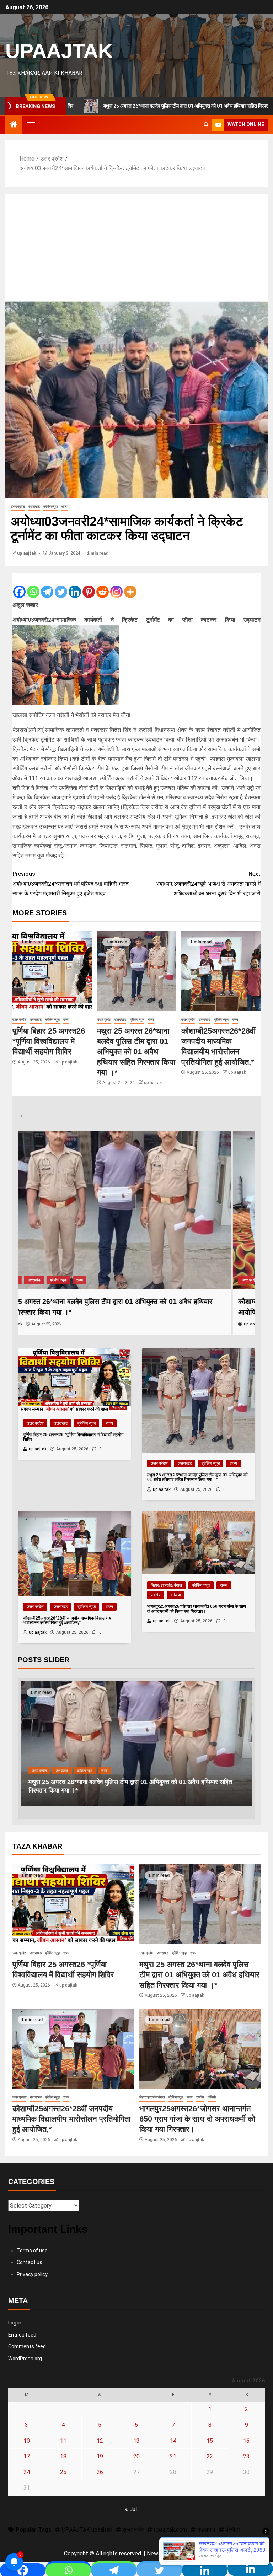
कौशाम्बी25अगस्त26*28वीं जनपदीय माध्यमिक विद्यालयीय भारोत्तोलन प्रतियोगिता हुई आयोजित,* (71, 2119)
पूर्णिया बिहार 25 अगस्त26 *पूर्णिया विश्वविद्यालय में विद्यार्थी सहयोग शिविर (49, 1041)
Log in (15, 2323)
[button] (30, 125)
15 (210, 2441)
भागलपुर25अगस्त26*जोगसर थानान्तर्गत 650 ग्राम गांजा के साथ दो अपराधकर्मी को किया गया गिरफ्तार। (197, 2119)
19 (100, 2456)
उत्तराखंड (34, 506)
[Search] (206, 125)
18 (63, 2456)
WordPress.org (25, 2359)
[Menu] (30, 125)
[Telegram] (47, 586)
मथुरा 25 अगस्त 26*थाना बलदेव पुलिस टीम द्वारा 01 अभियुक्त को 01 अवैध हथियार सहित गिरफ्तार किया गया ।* (136, 1052)
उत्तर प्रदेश (18, 506)
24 (27, 2472)
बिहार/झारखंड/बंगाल (41, 1280)
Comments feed (27, 2346)
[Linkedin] (75, 586)
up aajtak (27, 553)
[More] (130, 586)
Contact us (30, 2262)
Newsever (159, 2553)
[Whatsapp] (33, 586)
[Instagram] (116, 586)
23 (246, 2456)
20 (136, 2456)
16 (246, 2441)
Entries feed (22, 2335)
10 (27, 2441)
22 (210, 2456)
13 (136, 2441)
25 (63, 2472)
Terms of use (32, 2251)
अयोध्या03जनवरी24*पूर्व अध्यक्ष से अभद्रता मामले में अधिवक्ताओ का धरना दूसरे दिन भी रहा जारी (208, 883)
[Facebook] (19, 586)
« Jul (131, 2509)
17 (27, 2456)
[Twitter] (61, 586)
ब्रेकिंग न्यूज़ (51, 506)
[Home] (14, 125)
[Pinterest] (89, 586)
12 (100, 2441)
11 (63, 2441)
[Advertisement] (136, 248)
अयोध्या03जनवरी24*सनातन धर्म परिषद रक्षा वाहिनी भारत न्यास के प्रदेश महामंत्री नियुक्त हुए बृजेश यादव (71, 883)
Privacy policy (32, 2274)
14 (173, 2441)
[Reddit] (103, 586)
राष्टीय (111, 1280)
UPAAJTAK (59, 51)
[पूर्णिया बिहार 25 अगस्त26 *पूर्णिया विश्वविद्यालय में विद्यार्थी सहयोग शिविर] (52, 971)
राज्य (65, 506)
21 (173, 2456)
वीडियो (129, 1280)
